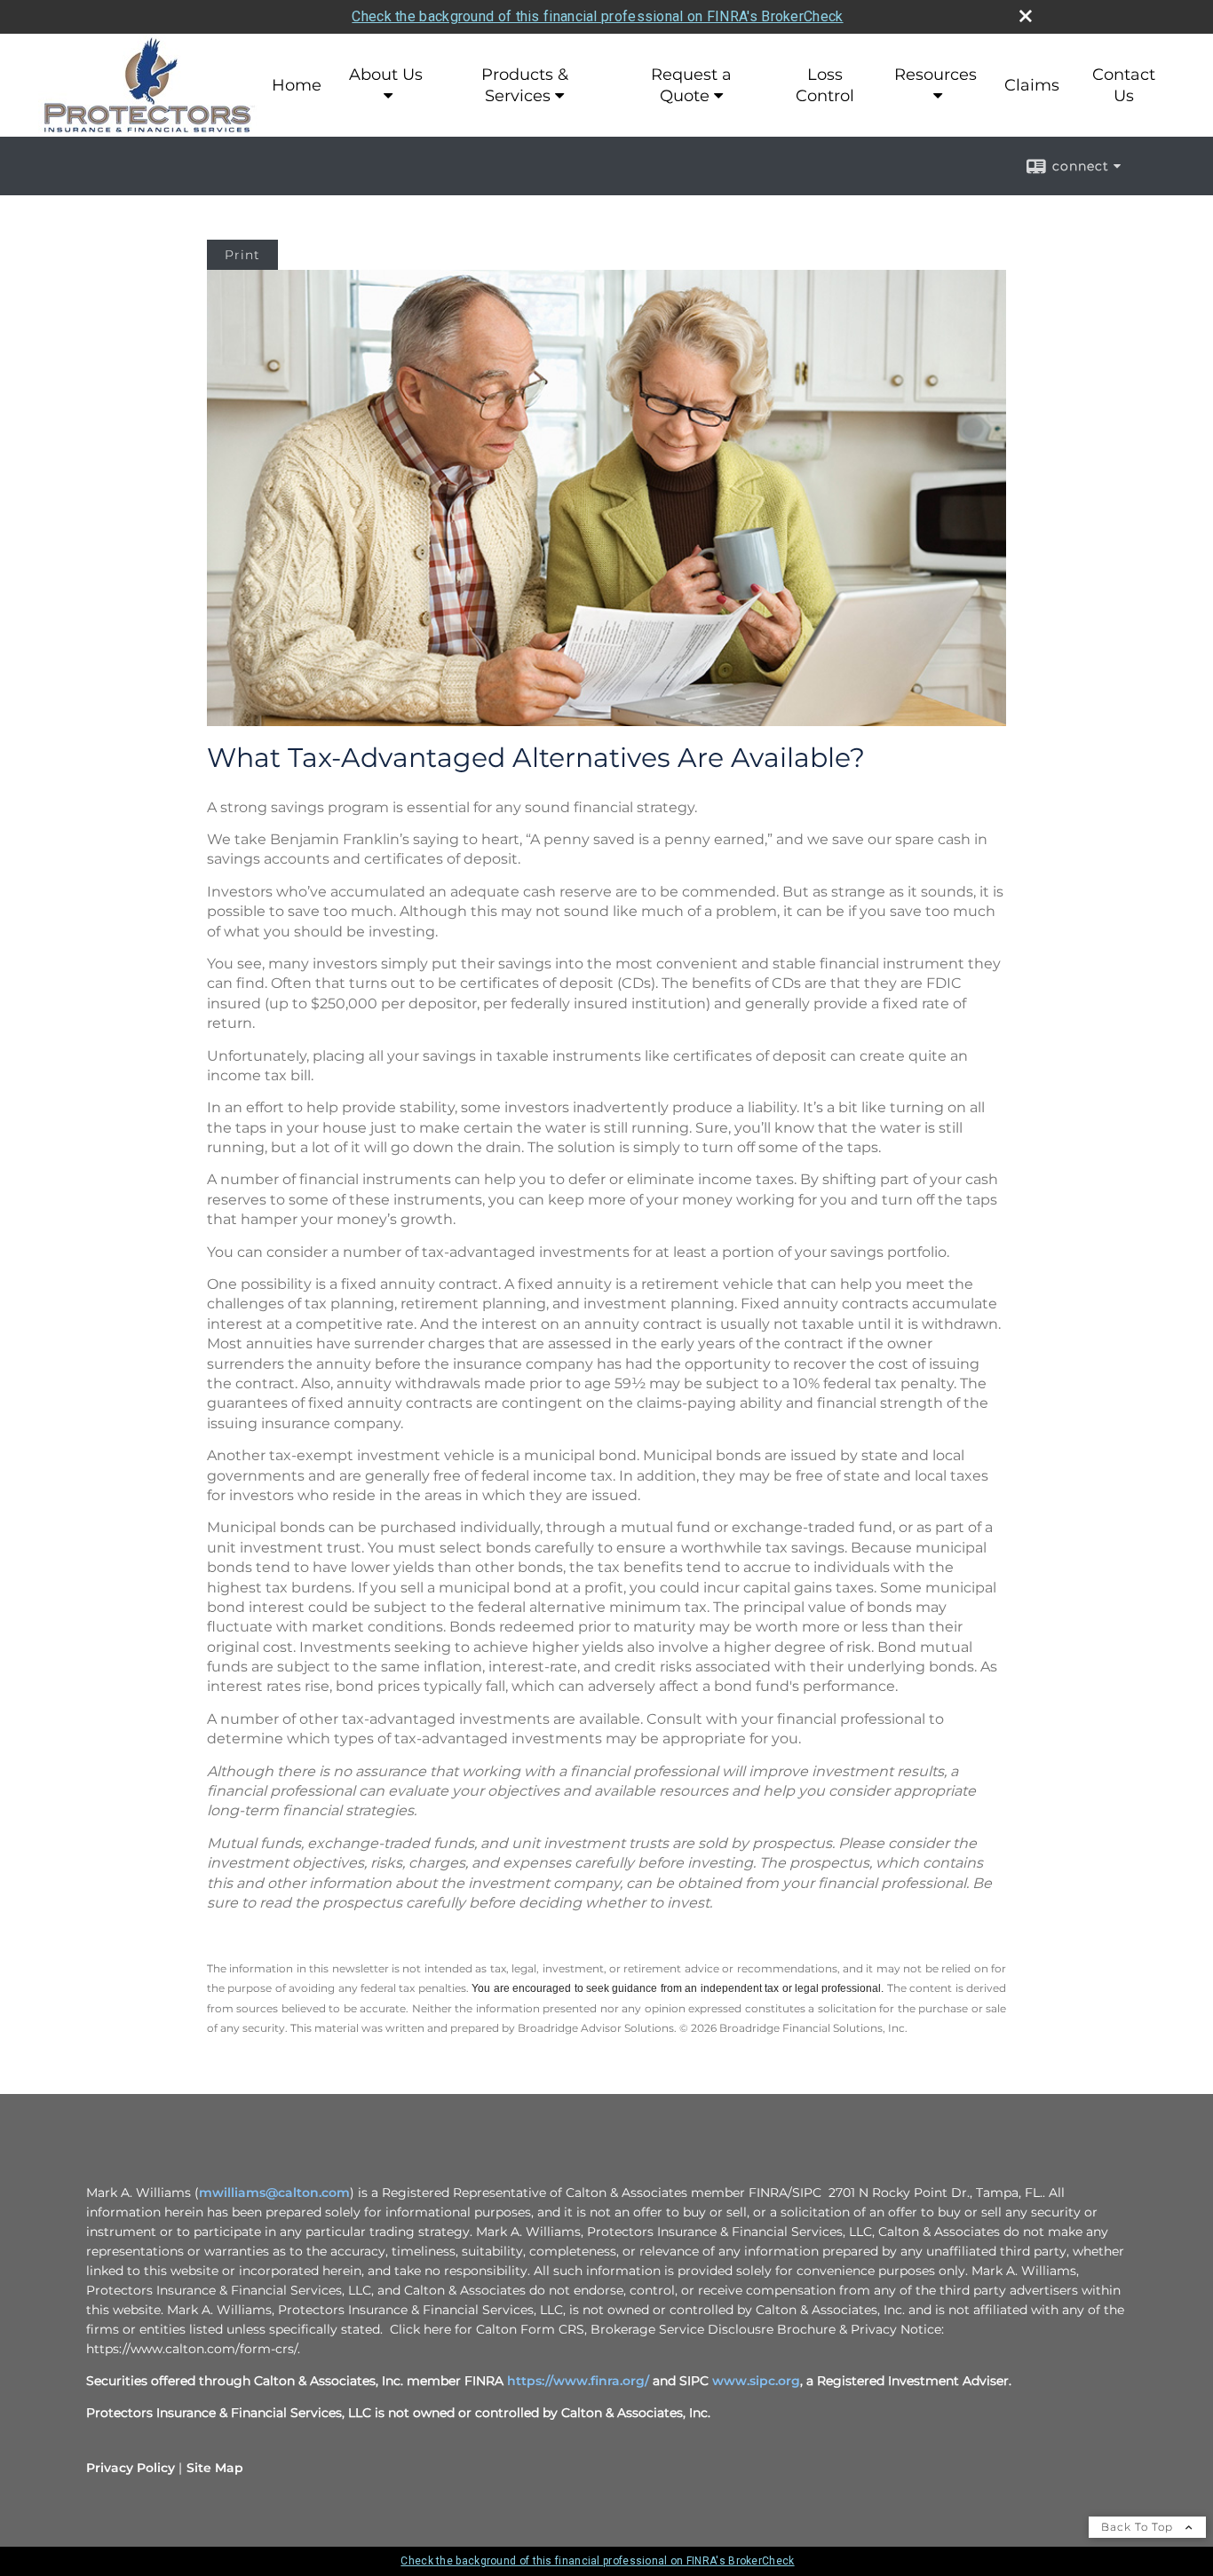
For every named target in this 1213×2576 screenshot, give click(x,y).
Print (242, 255)
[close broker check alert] (1026, 16)
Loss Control (825, 85)
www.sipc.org (756, 2381)
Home (297, 85)
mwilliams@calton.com (274, 2193)
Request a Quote (691, 85)
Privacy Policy (131, 2468)
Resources (936, 75)
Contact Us (1124, 85)
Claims (1032, 85)
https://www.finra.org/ (578, 2381)
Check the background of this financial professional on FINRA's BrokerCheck (597, 16)
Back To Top (1139, 2527)
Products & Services (525, 85)
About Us (386, 75)
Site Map (215, 2468)
